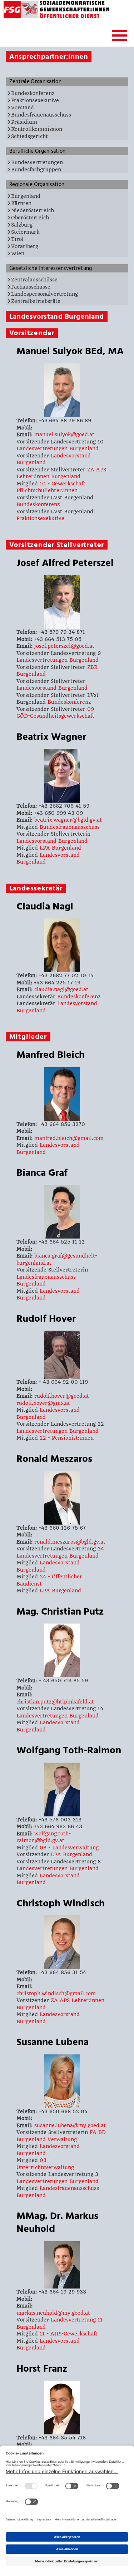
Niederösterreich (33, 210)
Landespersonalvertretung (44, 294)
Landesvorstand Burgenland (52, 688)
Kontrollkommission (37, 129)
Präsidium (24, 122)
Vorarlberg (25, 246)
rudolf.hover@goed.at (62, 1396)
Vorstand (23, 108)
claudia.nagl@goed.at (61, 989)
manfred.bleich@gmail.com (69, 1138)
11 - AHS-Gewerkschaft (69, 2334)
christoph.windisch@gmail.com (56, 1993)
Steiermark (25, 232)
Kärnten (21, 203)
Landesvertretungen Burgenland (58, 448)
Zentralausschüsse (34, 280)
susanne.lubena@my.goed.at (70, 2125)
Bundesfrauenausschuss (41, 115)
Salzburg (22, 225)
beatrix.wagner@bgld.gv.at (68, 820)
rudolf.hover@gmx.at (43, 1403)
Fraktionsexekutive (35, 100)
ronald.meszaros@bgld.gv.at (70, 1542)
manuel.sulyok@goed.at (64, 434)
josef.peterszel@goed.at (64, 646)
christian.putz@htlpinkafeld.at (55, 1702)
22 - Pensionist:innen (67, 1438)
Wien (18, 253)
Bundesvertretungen (37, 162)
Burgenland (26, 196)
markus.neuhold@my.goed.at (53, 2313)
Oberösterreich (30, 218)
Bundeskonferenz (33, 93)
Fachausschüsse (31, 287)
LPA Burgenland (60, 848)
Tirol (17, 239)
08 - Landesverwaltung (69, 1848)
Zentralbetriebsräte (36, 301)
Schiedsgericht (29, 136)
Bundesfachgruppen (36, 170)
